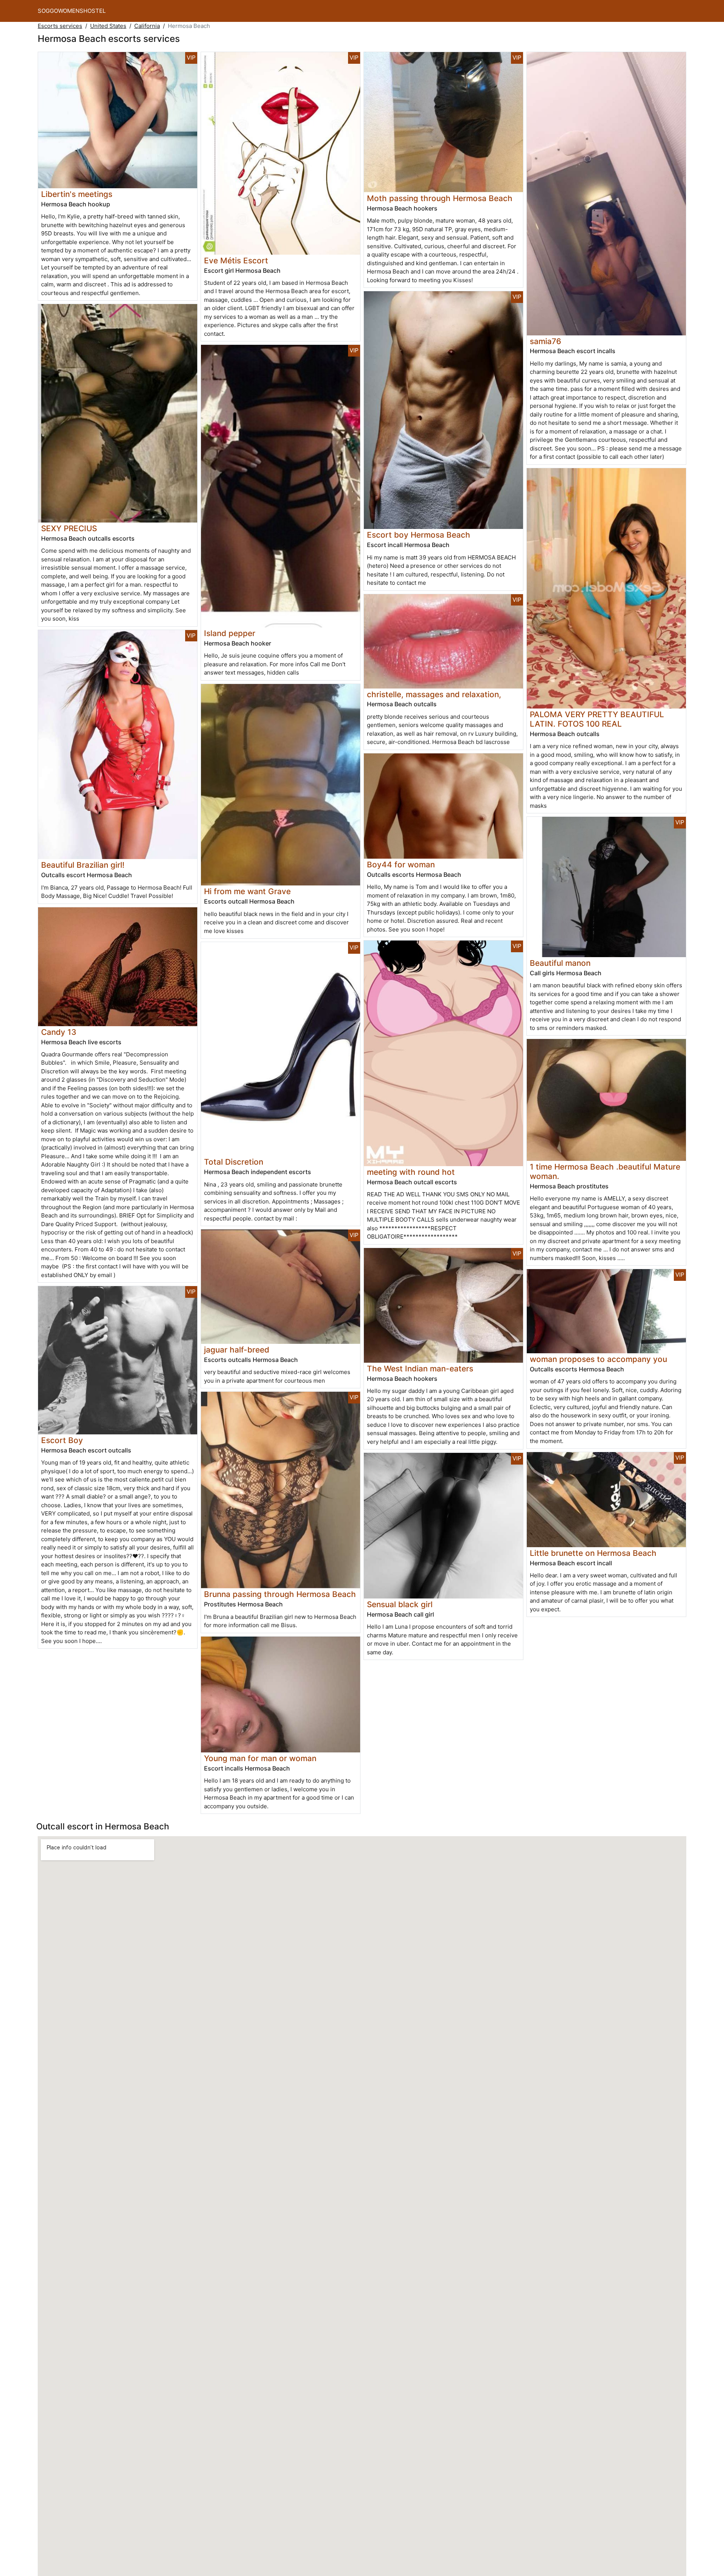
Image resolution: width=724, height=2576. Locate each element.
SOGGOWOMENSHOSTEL (72, 11)
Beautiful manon (560, 963)
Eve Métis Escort (236, 261)
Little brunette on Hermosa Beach (593, 1553)
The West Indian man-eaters (420, 1369)
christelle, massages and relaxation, (434, 694)
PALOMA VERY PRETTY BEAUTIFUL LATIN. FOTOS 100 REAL (597, 719)
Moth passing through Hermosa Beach (440, 198)
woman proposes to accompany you (598, 1359)
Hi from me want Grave (247, 891)
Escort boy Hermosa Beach (419, 535)
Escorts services (60, 26)
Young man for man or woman (260, 1758)
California (147, 26)
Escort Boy (62, 1440)
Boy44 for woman (401, 865)
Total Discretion (234, 1162)
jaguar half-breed (237, 1350)
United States (108, 26)
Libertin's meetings (77, 194)
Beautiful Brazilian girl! (83, 865)
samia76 (545, 341)
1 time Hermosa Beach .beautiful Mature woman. (605, 1171)
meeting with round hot (411, 1172)
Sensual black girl (400, 1604)
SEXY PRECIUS (69, 528)
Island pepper (230, 633)
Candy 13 (59, 1032)
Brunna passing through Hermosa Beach (280, 1594)
